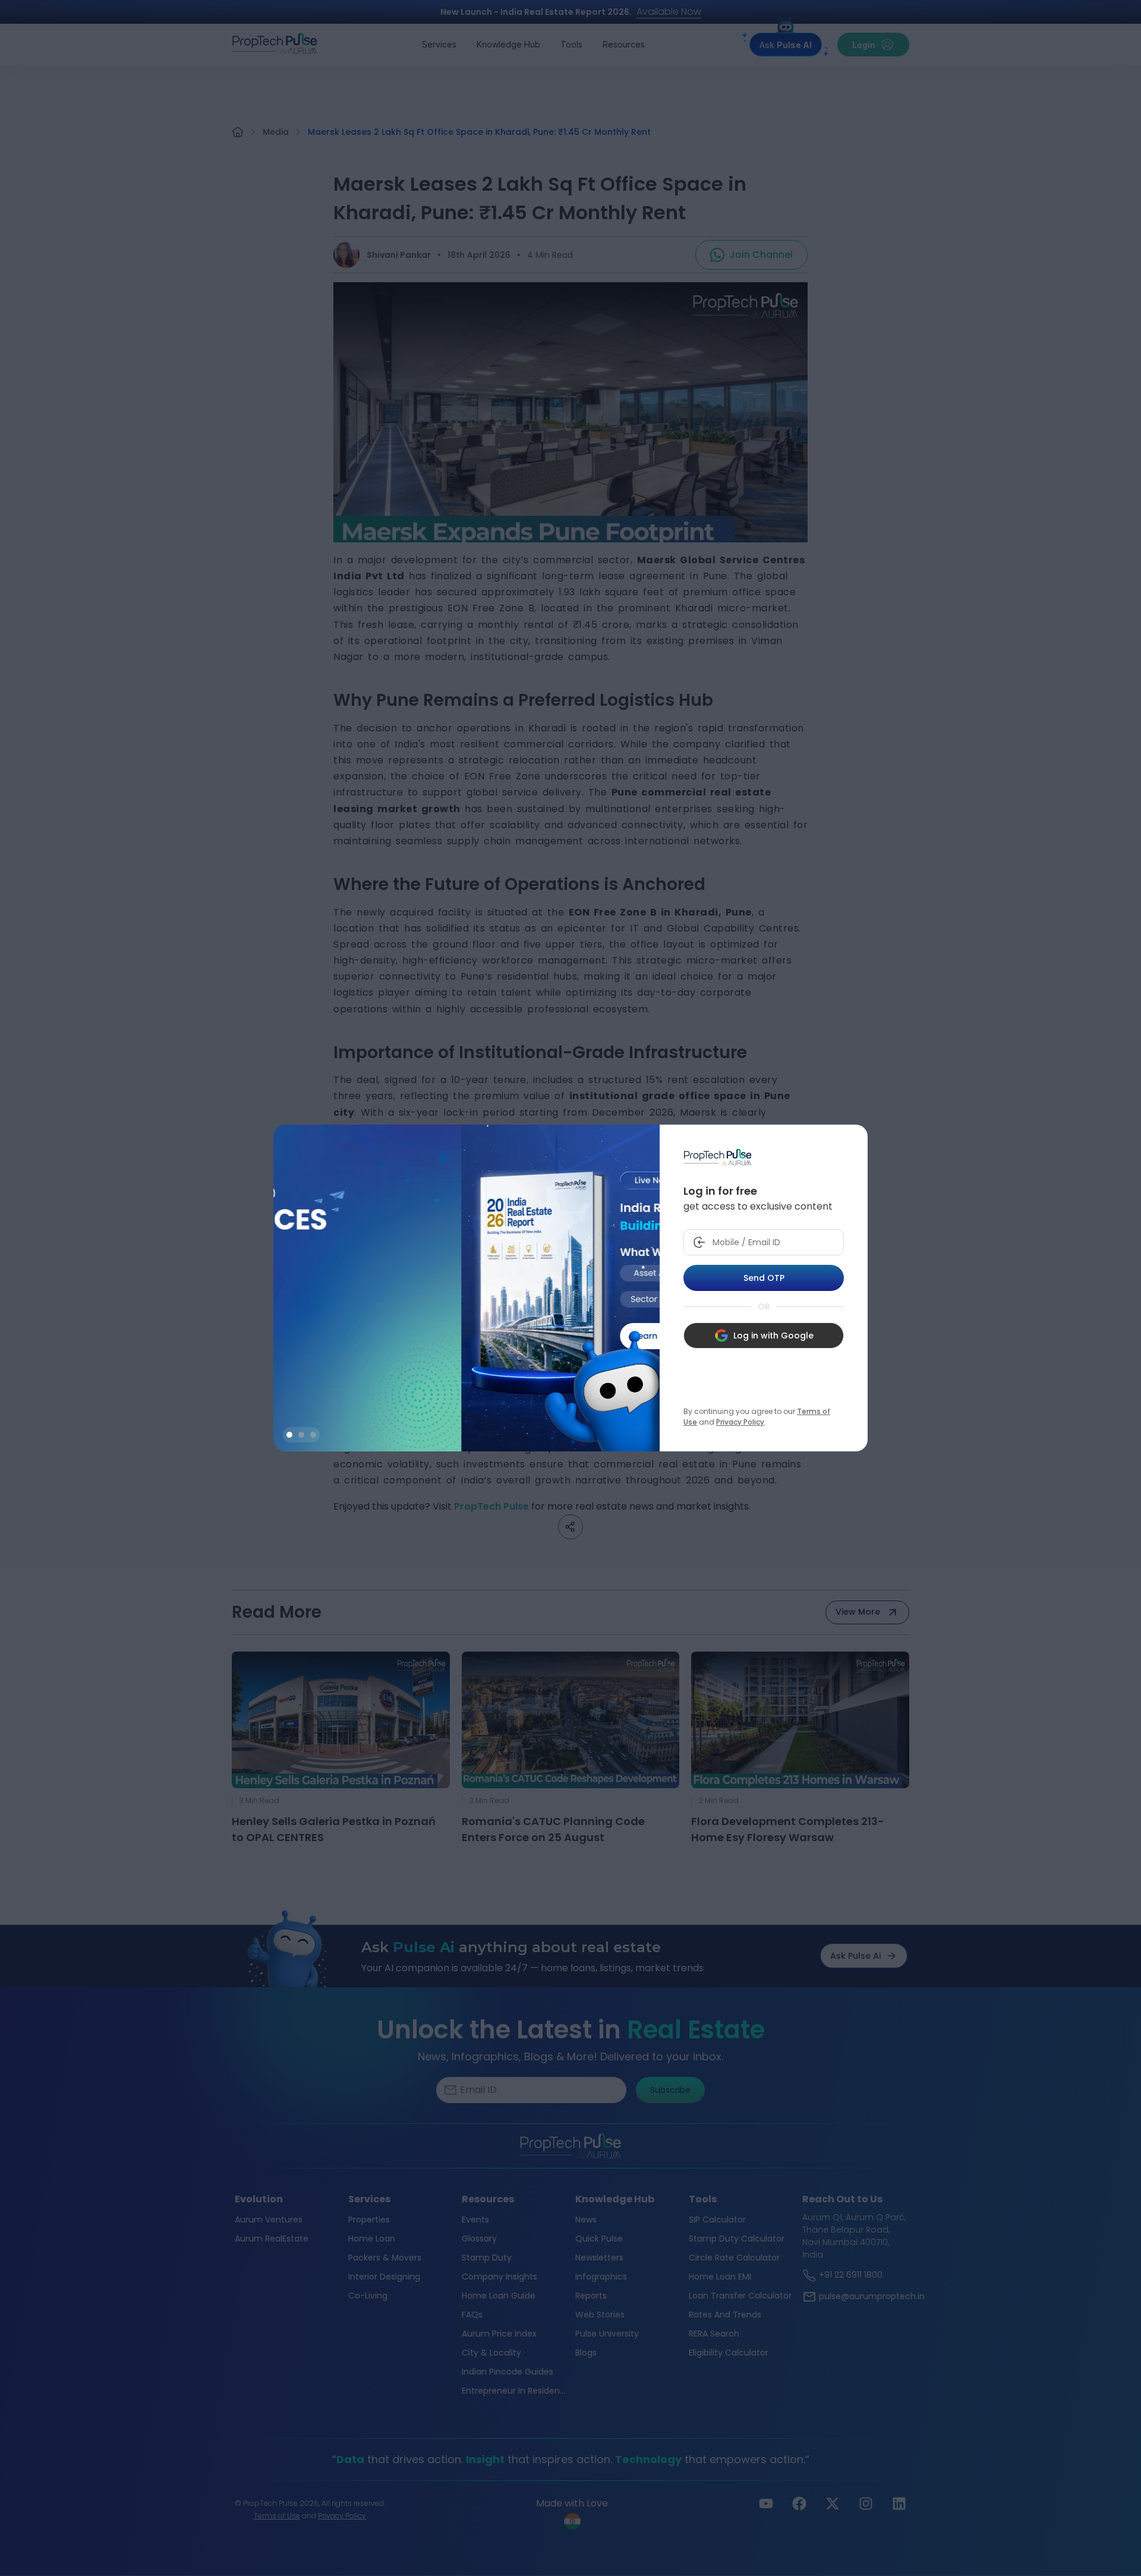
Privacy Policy (740, 1422)
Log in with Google (773, 1336)
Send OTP (764, 1278)
